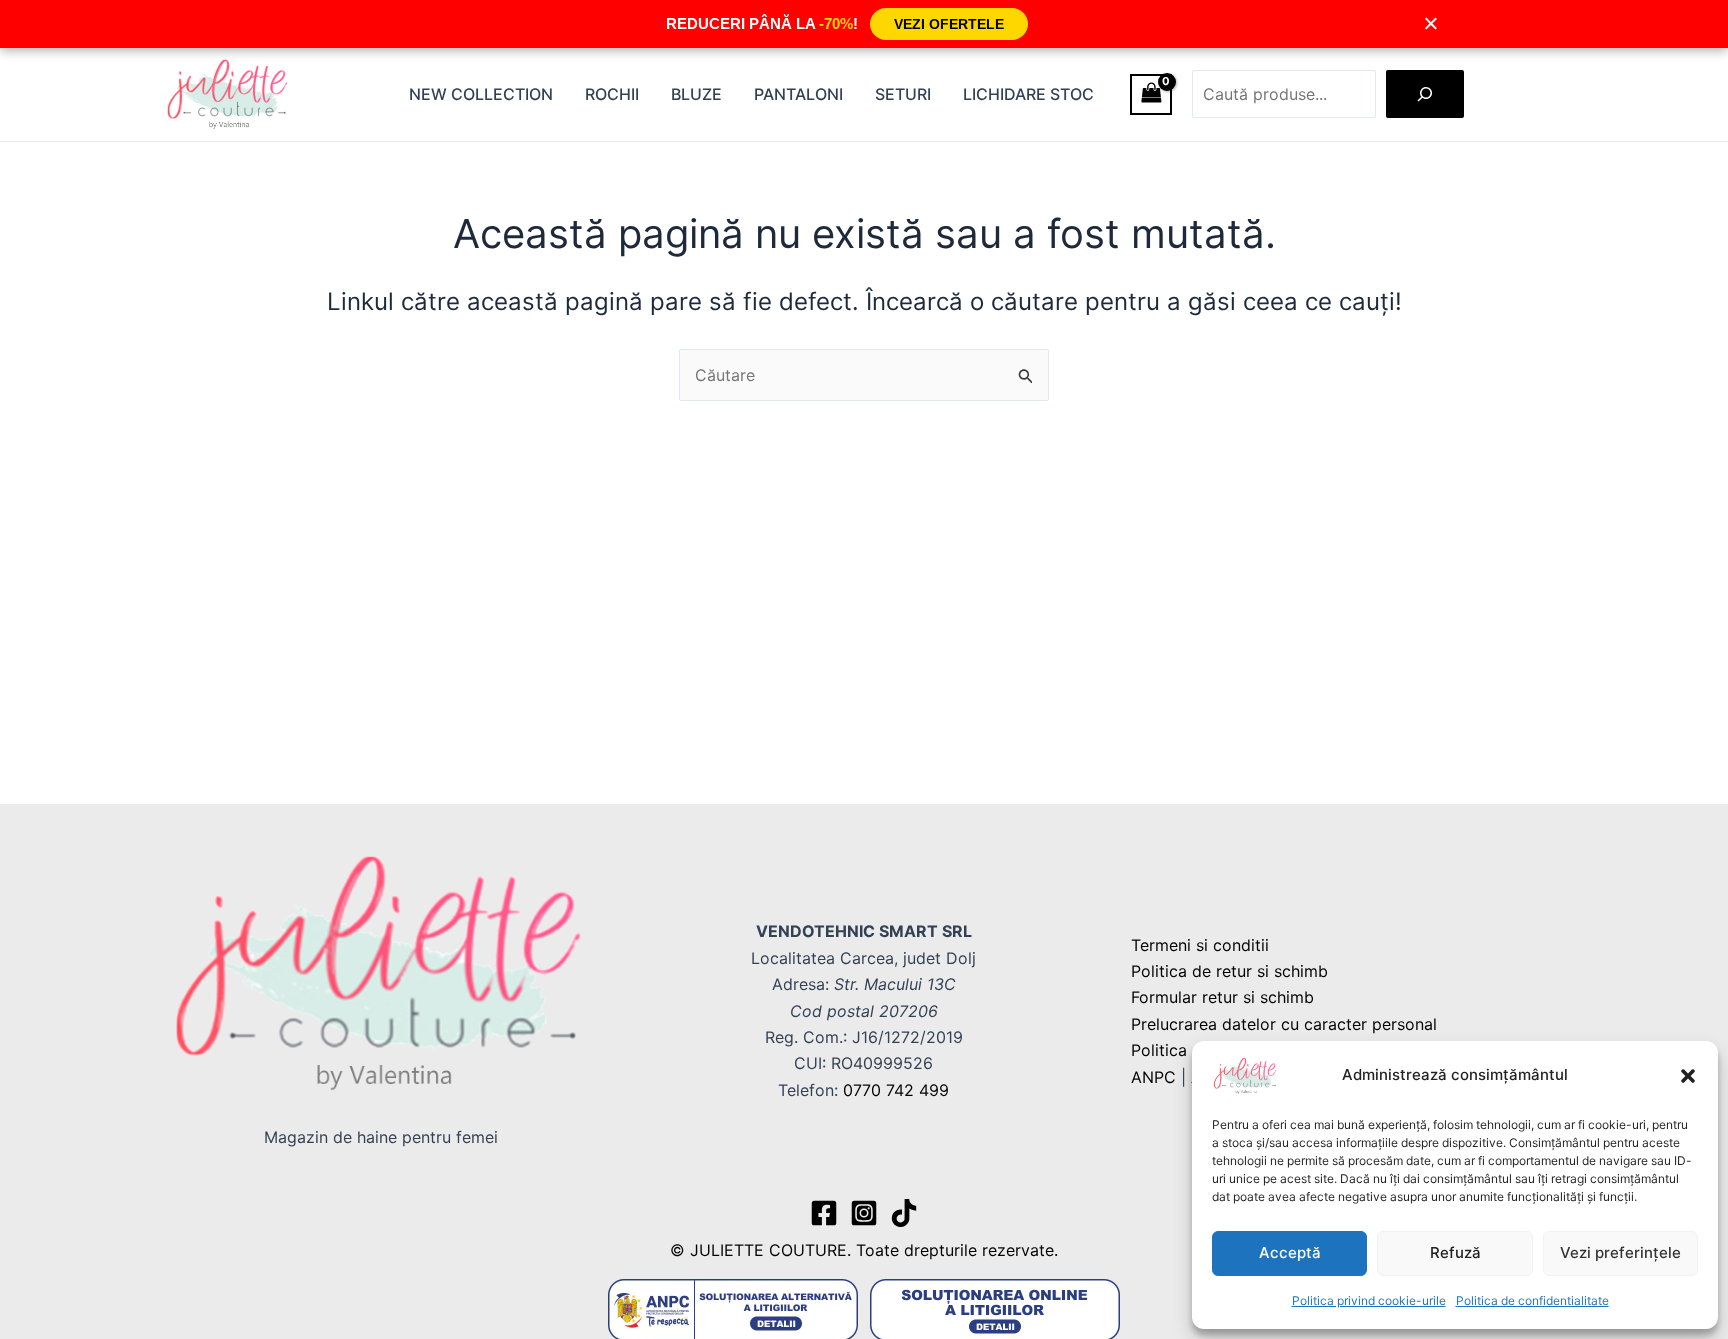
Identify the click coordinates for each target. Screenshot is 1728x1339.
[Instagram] (864, 1213)
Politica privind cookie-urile (1369, 1300)
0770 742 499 (896, 1090)
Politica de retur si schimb (1229, 971)
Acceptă (1290, 1252)
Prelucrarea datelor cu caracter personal (1284, 1024)
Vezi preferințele (1620, 1252)
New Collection (481, 94)
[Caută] (1425, 94)
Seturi (903, 94)
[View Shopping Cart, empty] (1151, 94)
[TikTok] (904, 1213)
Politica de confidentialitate (1532, 1300)
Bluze (696, 94)
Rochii (612, 94)
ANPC (1153, 1077)
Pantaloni (798, 94)
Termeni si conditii (1200, 945)
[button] (1688, 1076)
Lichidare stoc (1028, 94)
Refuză (1455, 1252)
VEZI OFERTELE (949, 24)
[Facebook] (824, 1213)
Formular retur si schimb (1222, 997)
